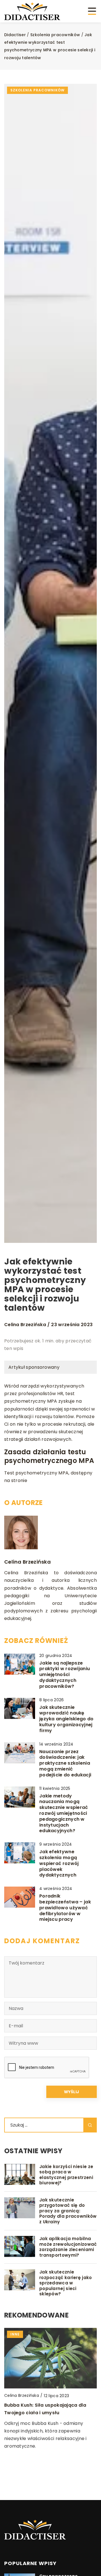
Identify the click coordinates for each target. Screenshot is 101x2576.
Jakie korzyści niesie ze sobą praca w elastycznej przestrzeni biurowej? (66, 2175)
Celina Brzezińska (25, 1325)
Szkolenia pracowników (37, 90)
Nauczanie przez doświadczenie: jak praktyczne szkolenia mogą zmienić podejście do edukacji (65, 1764)
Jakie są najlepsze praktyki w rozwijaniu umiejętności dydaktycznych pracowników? (65, 1675)
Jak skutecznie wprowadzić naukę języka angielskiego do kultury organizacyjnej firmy (66, 1719)
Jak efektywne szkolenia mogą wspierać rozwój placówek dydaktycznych (59, 1864)
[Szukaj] (90, 2125)
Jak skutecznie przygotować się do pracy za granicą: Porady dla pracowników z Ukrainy (68, 2211)
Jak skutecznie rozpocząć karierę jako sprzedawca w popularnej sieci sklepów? (66, 2283)
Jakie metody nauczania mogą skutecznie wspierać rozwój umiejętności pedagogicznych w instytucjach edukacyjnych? (64, 1814)
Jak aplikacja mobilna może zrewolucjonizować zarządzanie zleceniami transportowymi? (68, 2247)
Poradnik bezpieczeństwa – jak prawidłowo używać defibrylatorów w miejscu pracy (65, 1908)
